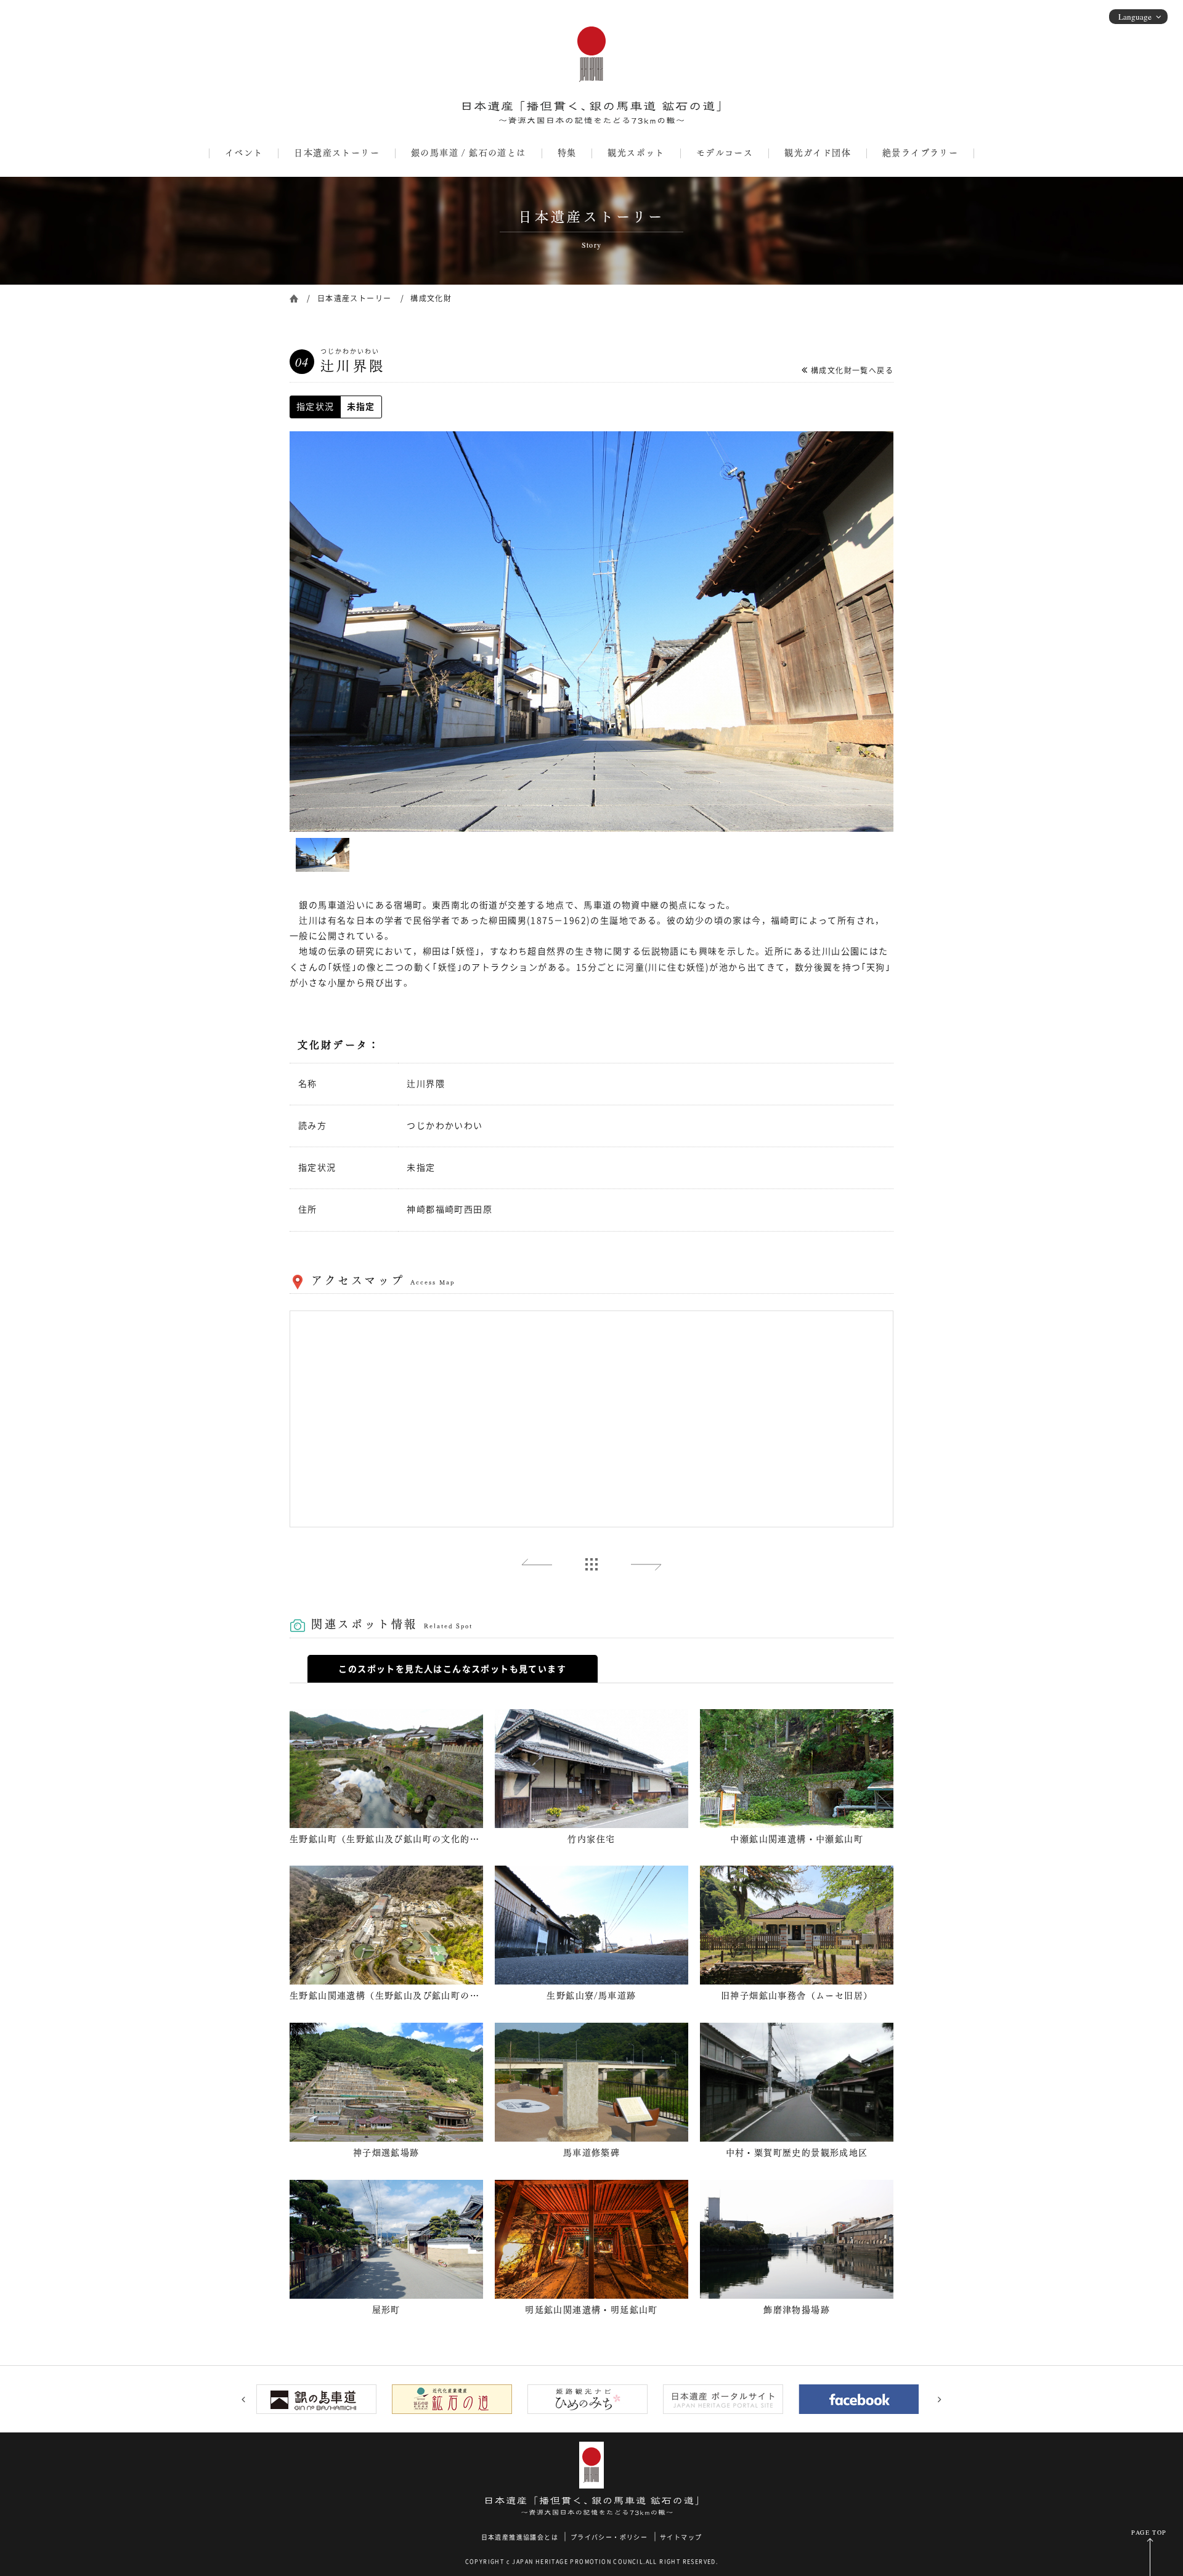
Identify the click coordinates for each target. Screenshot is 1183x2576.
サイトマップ (681, 2537)
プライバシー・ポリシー (609, 2537)
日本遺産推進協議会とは (520, 2537)
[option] (591, 632)
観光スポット (636, 153)
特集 (567, 153)
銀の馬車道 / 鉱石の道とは (469, 153)
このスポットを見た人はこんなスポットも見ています (452, 1669)
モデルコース (725, 153)
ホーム (294, 297)
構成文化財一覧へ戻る (852, 370)
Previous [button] (243, 2399)
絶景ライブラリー (920, 153)
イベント (244, 153)
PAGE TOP (1149, 2532)
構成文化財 (431, 298)
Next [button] (940, 2399)
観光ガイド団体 (818, 153)
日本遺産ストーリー (337, 153)
